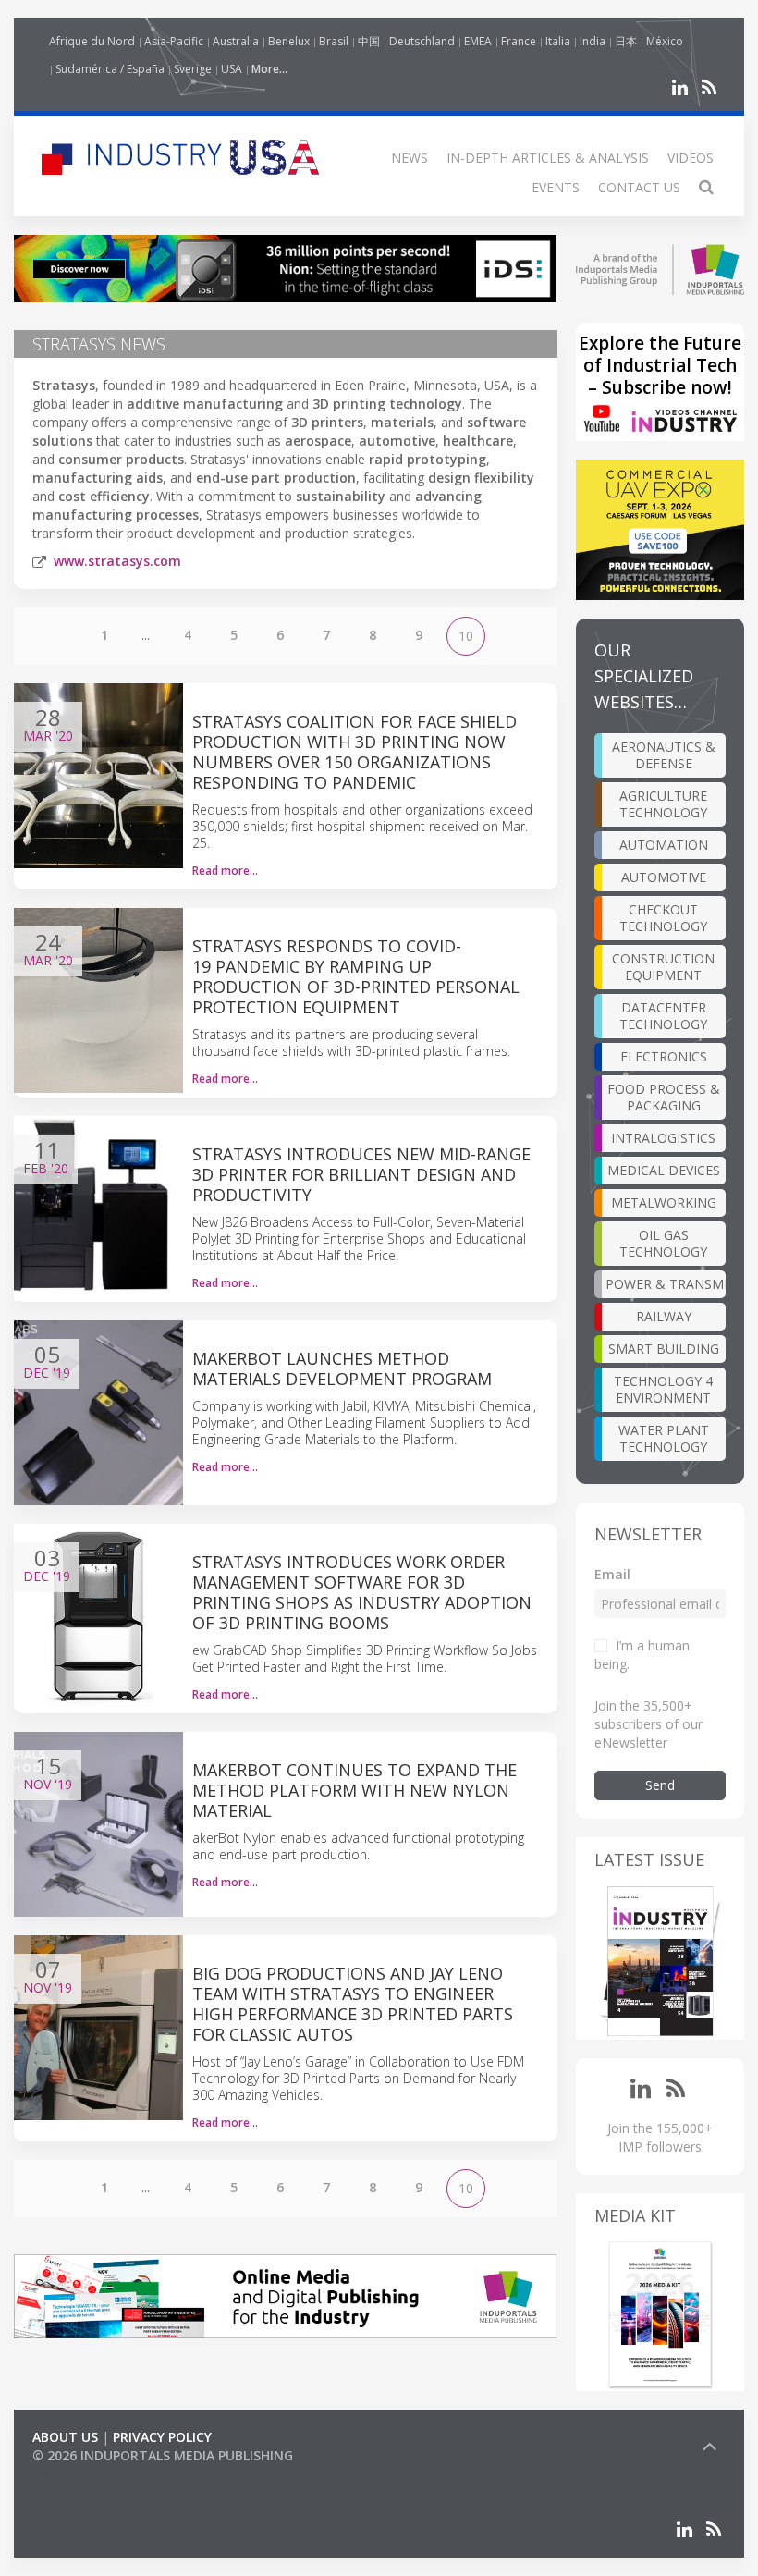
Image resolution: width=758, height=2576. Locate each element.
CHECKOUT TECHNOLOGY (663, 918)
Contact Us (639, 187)
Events (556, 187)
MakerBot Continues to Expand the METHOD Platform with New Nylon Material (355, 1790)
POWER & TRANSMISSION (666, 1284)
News (410, 158)
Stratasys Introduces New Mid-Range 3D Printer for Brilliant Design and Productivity (361, 1174)
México (665, 41)
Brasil (334, 41)
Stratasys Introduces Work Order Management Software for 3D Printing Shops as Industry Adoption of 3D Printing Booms (362, 1592)
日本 (626, 41)
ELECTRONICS (664, 1056)
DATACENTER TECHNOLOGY (663, 1016)
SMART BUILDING (664, 1349)
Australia (236, 41)
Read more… (225, 871)
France (519, 41)
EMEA (478, 41)
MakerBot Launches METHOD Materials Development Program (342, 1368)
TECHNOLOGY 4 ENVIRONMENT (663, 1389)
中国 (369, 41)
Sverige (193, 69)
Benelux (289, 41)
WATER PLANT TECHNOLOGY (664, 1438)
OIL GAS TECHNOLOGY (663, 1243)
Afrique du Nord (92, 41)
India (593, 41)
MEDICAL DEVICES (664, 1170)
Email (612, 1574)
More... (269, 69)
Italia (558, 41)
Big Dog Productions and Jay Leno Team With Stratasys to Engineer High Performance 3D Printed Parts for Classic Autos (353, 2004)
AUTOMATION (664, 845)
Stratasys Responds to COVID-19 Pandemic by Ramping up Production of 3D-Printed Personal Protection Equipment (356, 976)
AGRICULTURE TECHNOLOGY (663, 804)
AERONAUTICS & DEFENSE (664, 755)
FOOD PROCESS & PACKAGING (664, 1097)
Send (660, 1785)
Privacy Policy (162, 2437)
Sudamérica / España (110, 69)
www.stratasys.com (117, 561)
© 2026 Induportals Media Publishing (163, 2455)
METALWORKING (664, 1202)
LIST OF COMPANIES (95, 2474)
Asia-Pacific (174, 41)
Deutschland (422, 41)
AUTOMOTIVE (664, 877)
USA (232, 69)
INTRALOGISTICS (663, 1138)
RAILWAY (664, 1316)
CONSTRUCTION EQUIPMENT (663, 967)
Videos (691, 158)
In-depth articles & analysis (548, 158)
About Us (65, 2437)
